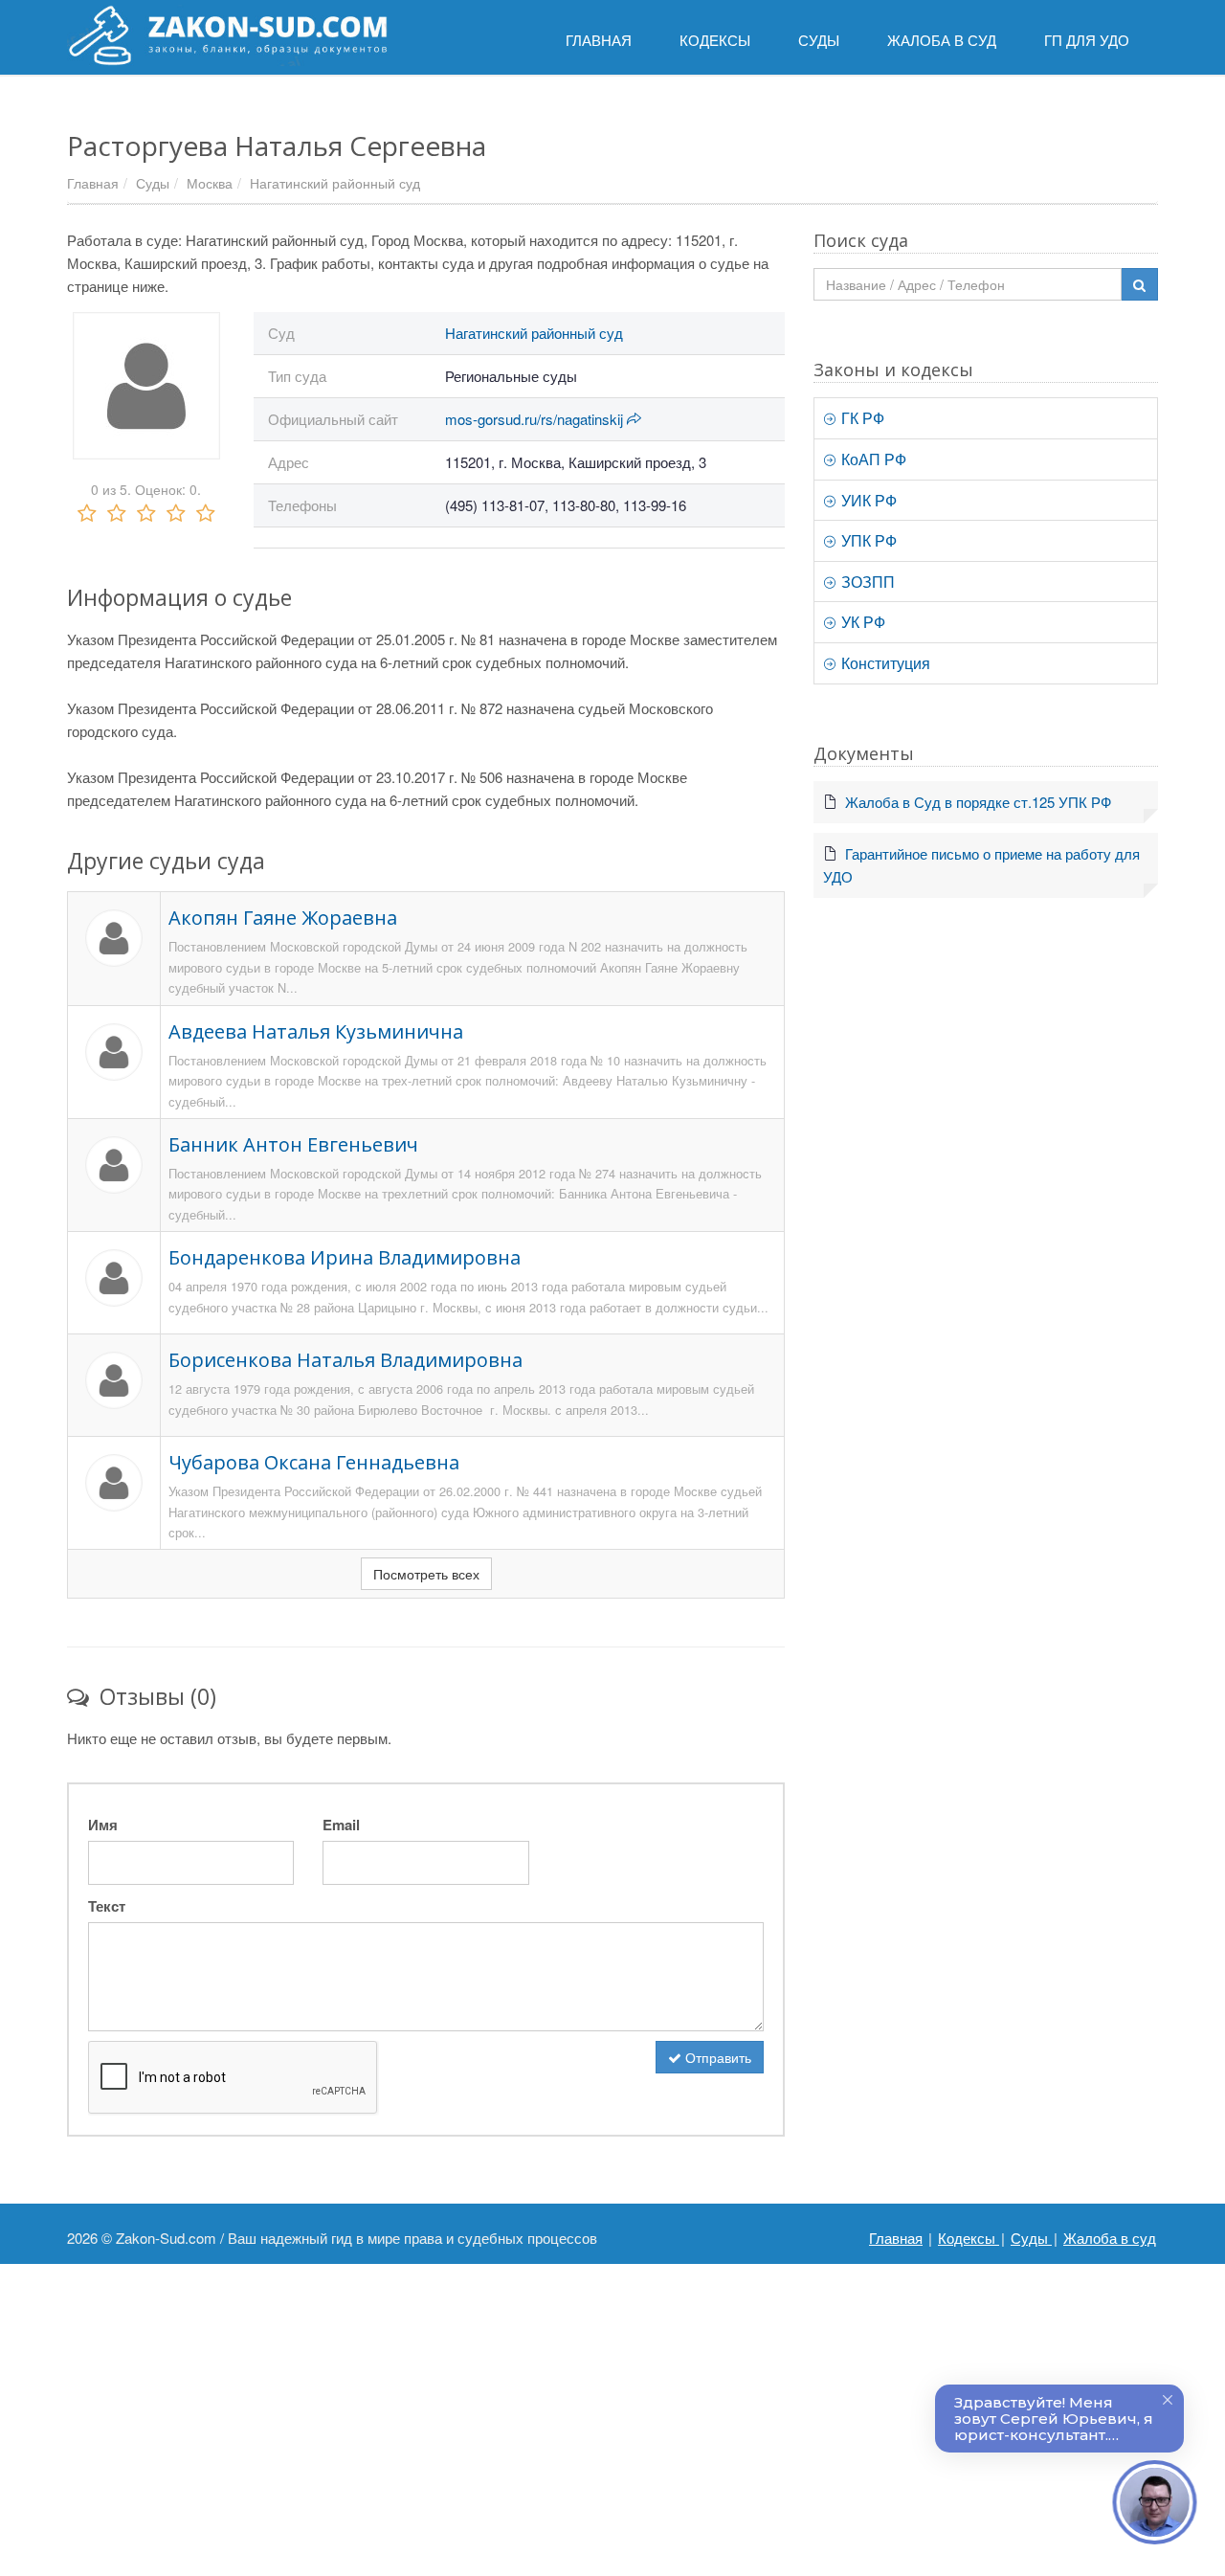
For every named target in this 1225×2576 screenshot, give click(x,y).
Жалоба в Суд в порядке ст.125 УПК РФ (978, 802)
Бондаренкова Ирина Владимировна (345, 1257)
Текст (107, 1906)
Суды (153, 183)
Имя (103, 1825)
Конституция (884, 663)
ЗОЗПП (866, 582)
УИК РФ (867, 500)
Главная (93, 183)
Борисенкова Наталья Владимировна (345, 1360)
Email (341, 1825)
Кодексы (969, 2238)
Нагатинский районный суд (335, 183)
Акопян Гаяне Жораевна (283, 918)
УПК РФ (867, 540)
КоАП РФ (872, 459)
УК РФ (861, 622)
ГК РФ (861, 418)
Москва (210, 183)
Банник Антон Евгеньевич (293, 1144)
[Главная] (227, 35)
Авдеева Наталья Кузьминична (316, 1031)
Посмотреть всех (426, 1574)
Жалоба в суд (1110, 2238)
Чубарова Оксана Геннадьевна (314, 1462)
